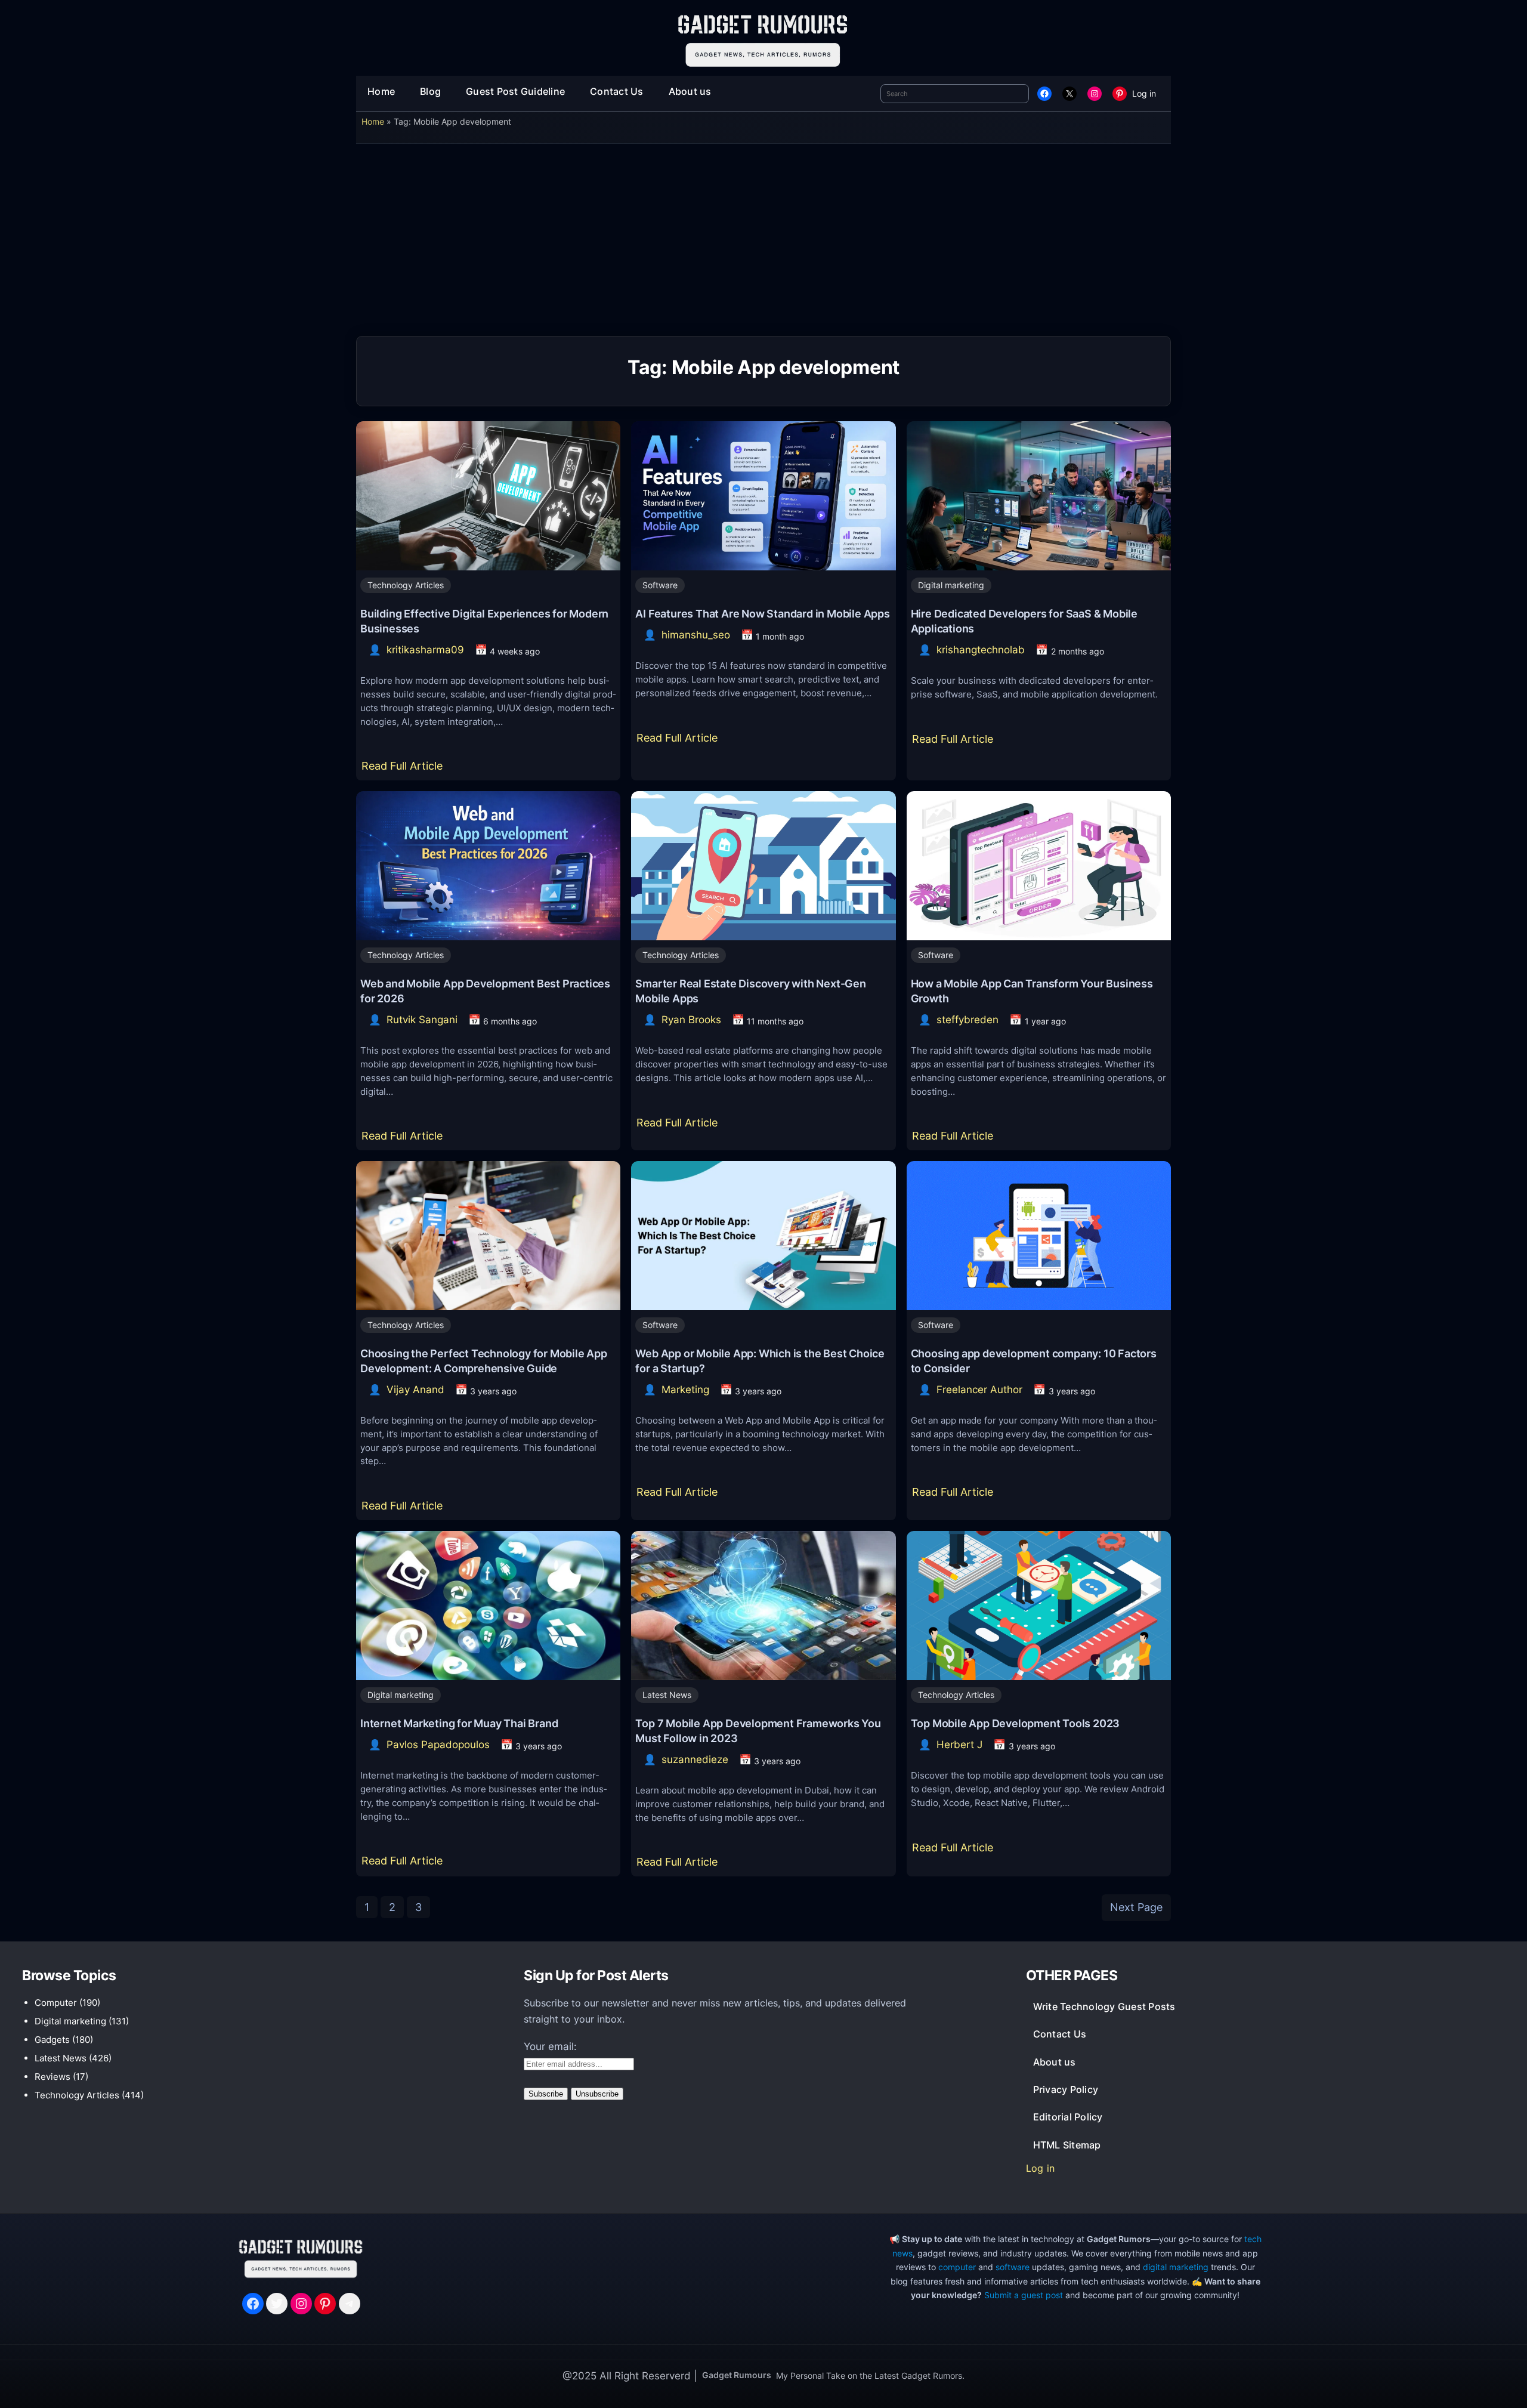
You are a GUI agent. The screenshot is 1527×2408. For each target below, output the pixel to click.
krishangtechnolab (981, 650)
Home (373, 121)
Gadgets (52, 2040)
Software (660, 585)
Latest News (667, 1695)
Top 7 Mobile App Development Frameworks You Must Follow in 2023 (758, 1731)
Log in (1144, 93)
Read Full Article (405, 770)
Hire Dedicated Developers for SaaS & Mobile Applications (1024, 621)
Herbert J (959, 1745)
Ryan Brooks (691, 1020)
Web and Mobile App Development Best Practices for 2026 (485, 991)
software (1013, 2267)
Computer (56, 2003)
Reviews (52, 2077)
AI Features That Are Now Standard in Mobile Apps (762, 613)
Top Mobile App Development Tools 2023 (1016, 1723)
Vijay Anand (415, 1390)
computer (957, 2267)
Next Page (1136, 1907)
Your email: (550, 2046)
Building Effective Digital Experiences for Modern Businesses (484, 621)
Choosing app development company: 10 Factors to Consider (1034, 1361)
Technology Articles (406, 585)
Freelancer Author (979, 1390)
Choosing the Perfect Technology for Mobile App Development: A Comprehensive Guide (484, 1361)
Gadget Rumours (737, 2375)
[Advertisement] (763, 244)
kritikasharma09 (425, 650)
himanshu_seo (696, 635)
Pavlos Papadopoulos (438, 1745)
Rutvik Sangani (422, 1020)
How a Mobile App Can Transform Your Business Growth (1032, 991)
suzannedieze (695, 1759)
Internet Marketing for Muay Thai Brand (459, 1723)
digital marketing (1176, 2267)
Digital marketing (951, 585)
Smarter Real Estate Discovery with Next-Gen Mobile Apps (750, 991)
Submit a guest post (1024, 2295)
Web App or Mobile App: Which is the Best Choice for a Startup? (760, 1361)
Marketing (685, 1390)
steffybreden (967, 1020)
